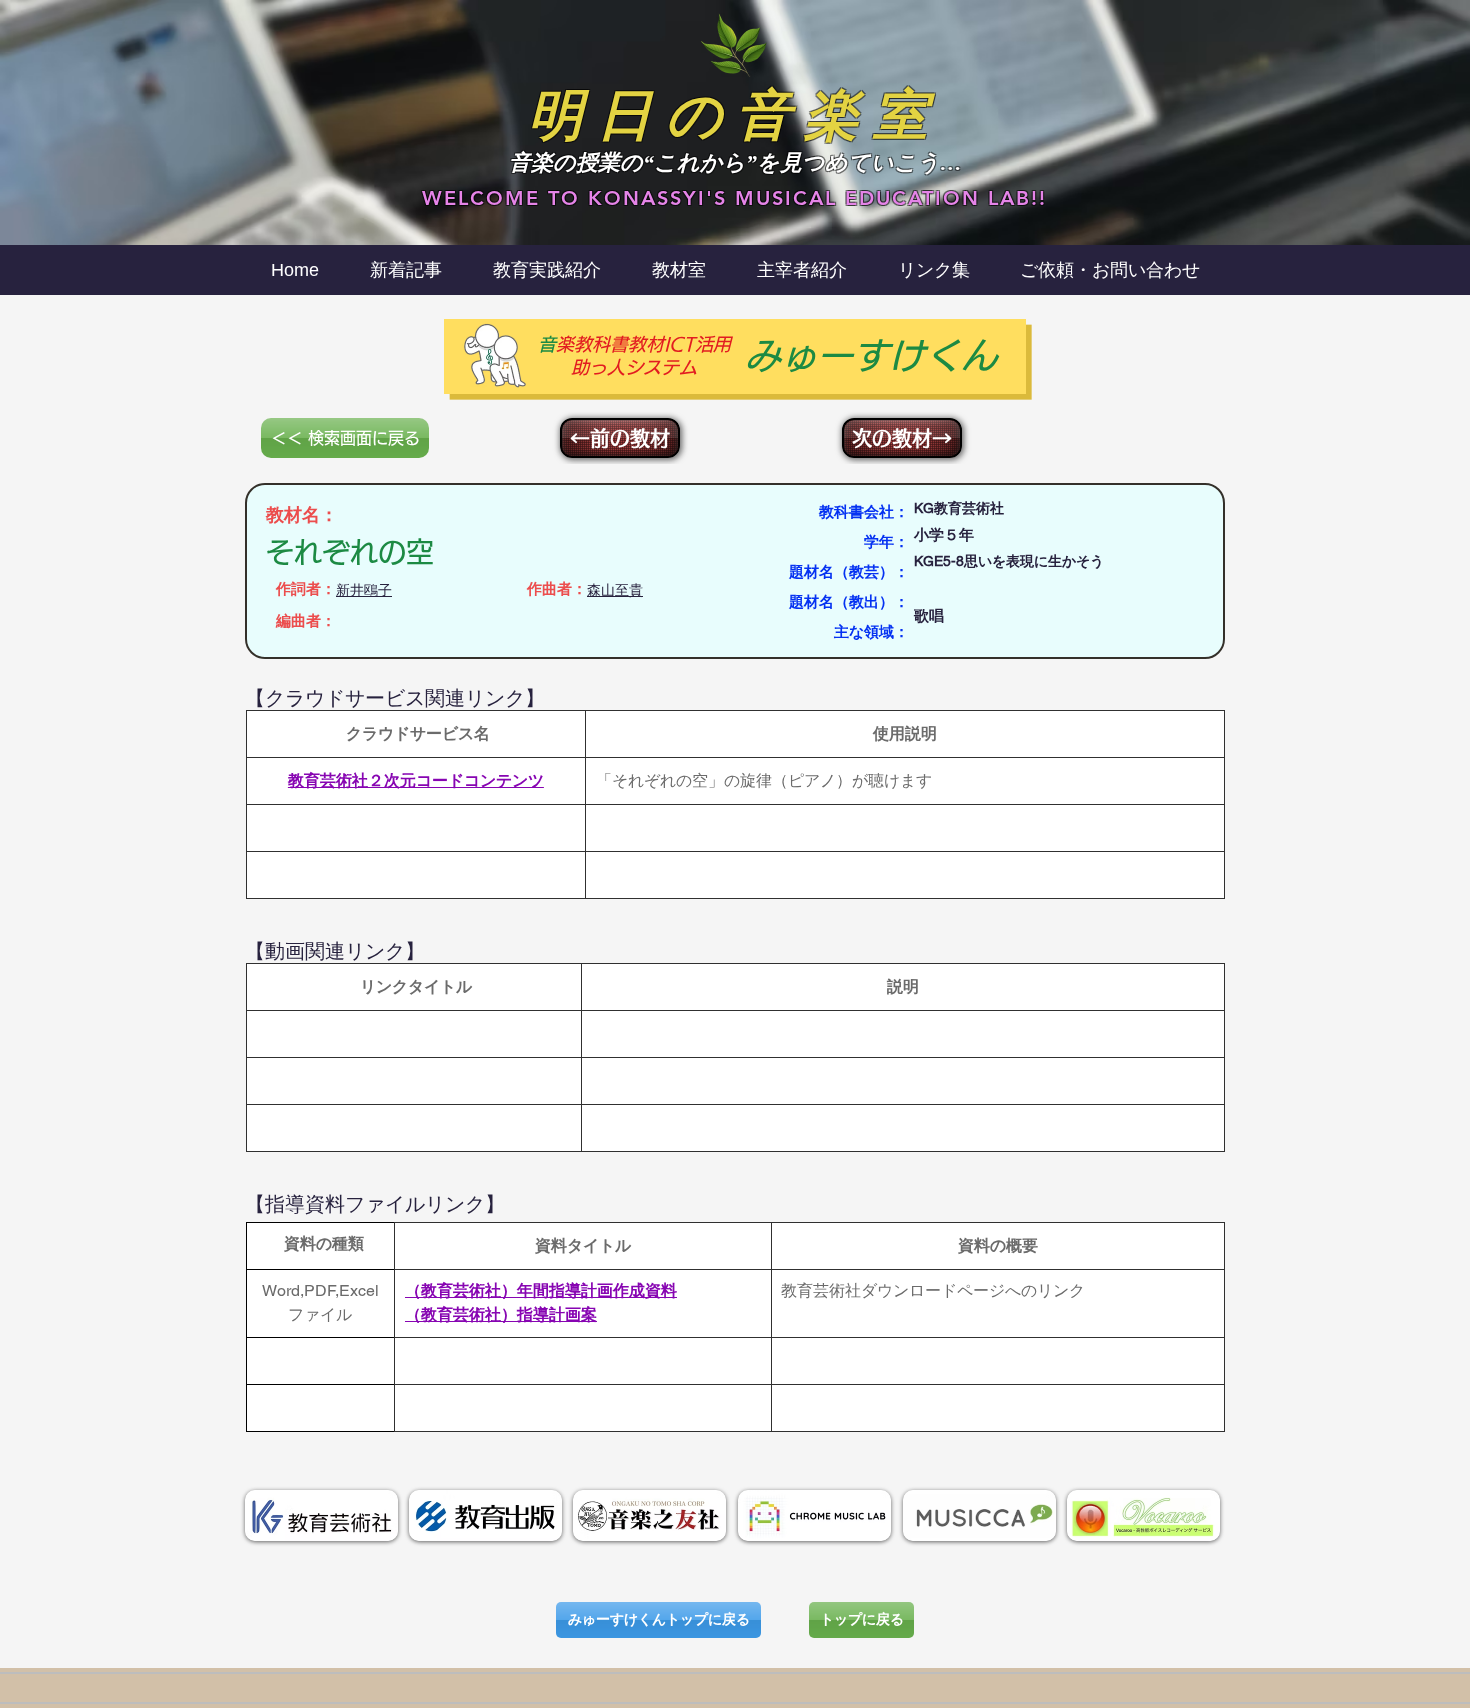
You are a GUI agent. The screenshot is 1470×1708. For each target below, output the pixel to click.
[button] (801, 270)
